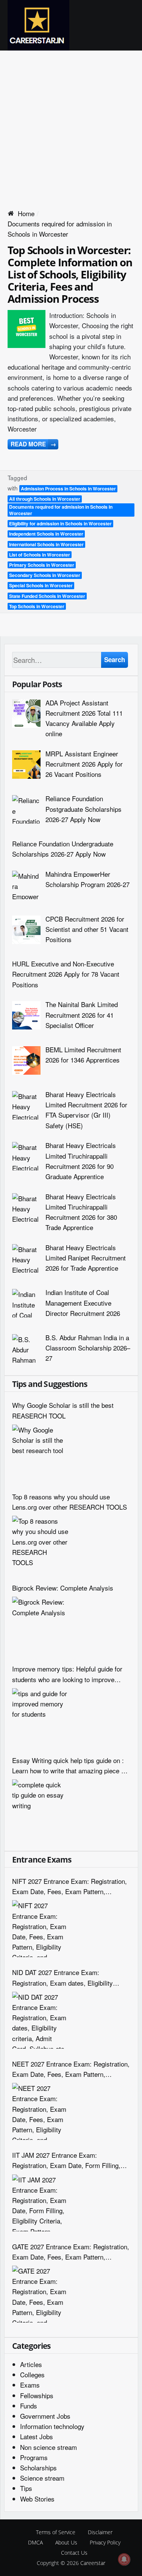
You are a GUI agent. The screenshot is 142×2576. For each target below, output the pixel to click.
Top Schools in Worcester (37, 606)
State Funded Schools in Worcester (47, 596)
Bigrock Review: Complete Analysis (63, 1588)
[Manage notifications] (124, 2559)
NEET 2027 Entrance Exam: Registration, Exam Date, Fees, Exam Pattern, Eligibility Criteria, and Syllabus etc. (71, 2069)
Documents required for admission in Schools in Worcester (61, 510)
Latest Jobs (37, 2436)
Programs (34, 2457)
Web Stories (37, 2499)
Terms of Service (56, 2532)
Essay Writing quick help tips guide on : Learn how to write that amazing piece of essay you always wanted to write (69, 1766)
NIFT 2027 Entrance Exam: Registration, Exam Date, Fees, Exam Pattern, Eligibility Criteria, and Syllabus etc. (69, 1886)
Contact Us (74, 2553)
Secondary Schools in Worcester (45, 575)
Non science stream (48, 2447)
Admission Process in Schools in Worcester (68, 489)
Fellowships (37, 2395)
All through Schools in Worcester (45, 499)
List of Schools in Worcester (40, 555)
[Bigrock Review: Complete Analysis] (41, 1625)
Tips (26, 2488)
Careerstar (93, 2563)
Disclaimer (100, 2532)
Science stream (42, 2478)
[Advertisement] (71, 126)
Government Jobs (45, 2416)
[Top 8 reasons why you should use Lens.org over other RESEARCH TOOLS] (41, 1544)
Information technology (52, 2426)
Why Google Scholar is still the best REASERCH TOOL (63, 1410)
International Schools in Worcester (46, 544)
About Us (66, 2542)
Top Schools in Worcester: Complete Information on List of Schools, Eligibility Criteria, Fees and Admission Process (70, 274)
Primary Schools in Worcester (42, 565)
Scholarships (38, 2468)
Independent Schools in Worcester (46, 534)
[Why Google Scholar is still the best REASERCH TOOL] (41, 1453)
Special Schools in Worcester (41, 585)
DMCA (35, 2542)
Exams (30, 2385)
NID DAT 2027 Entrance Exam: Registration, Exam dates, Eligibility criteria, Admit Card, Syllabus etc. (62, 1977)
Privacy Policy (105, 2542)
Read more (33, 444)
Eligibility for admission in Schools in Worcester (60, 523)
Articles (31, 2364)
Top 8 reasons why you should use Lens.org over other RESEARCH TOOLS (69, 1502)
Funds (29, 2406)
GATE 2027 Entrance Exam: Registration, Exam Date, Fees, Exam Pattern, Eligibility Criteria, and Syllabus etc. (71, 2252)
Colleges (32, 2374)
